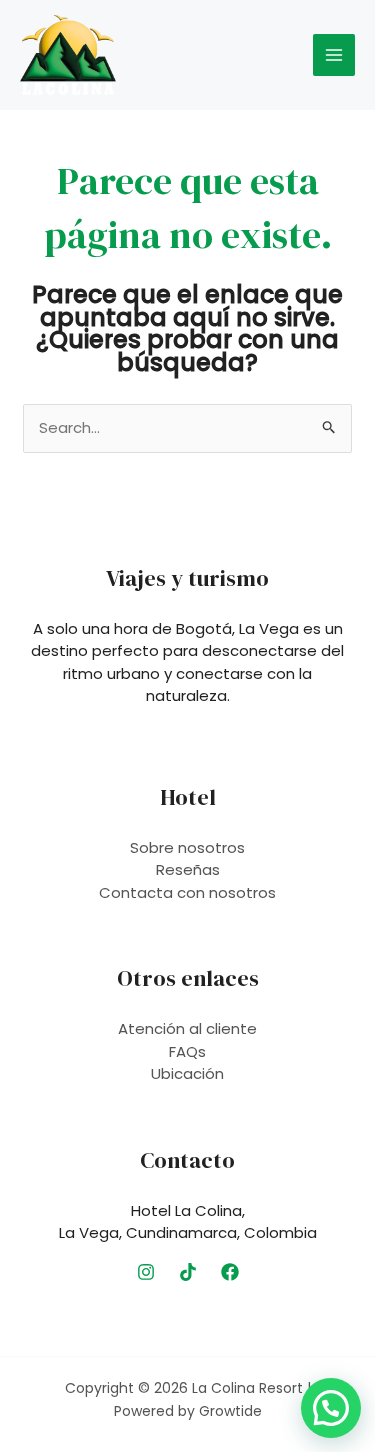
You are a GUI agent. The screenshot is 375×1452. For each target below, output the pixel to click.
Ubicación (187, 1073)
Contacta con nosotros (187, 892)
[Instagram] (146, 1272)
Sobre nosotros (187, 847)
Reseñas (188, 869)
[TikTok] (188, 1272)
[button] (331, 1408)
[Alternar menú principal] (334, 55)
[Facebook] (230, 1272)
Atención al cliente (187, 1028)
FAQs (187, 1051)
